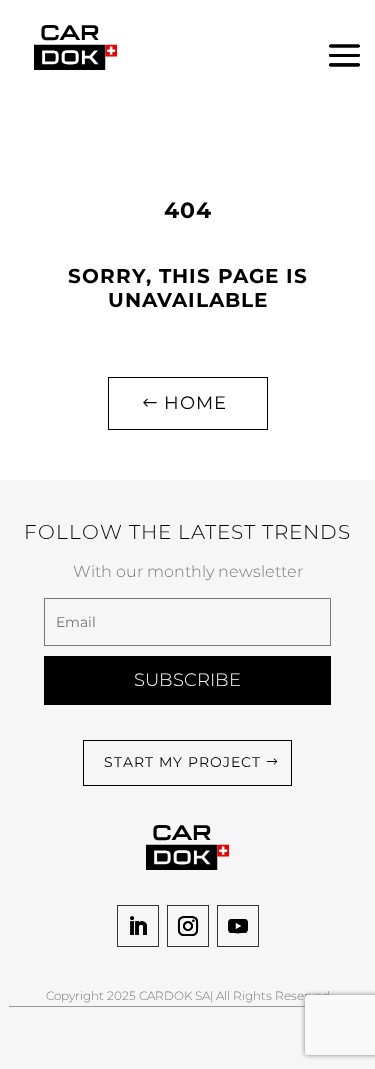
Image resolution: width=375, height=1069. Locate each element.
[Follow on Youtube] (238, 926)
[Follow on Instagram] (188, 926)
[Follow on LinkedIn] (138, 926)
